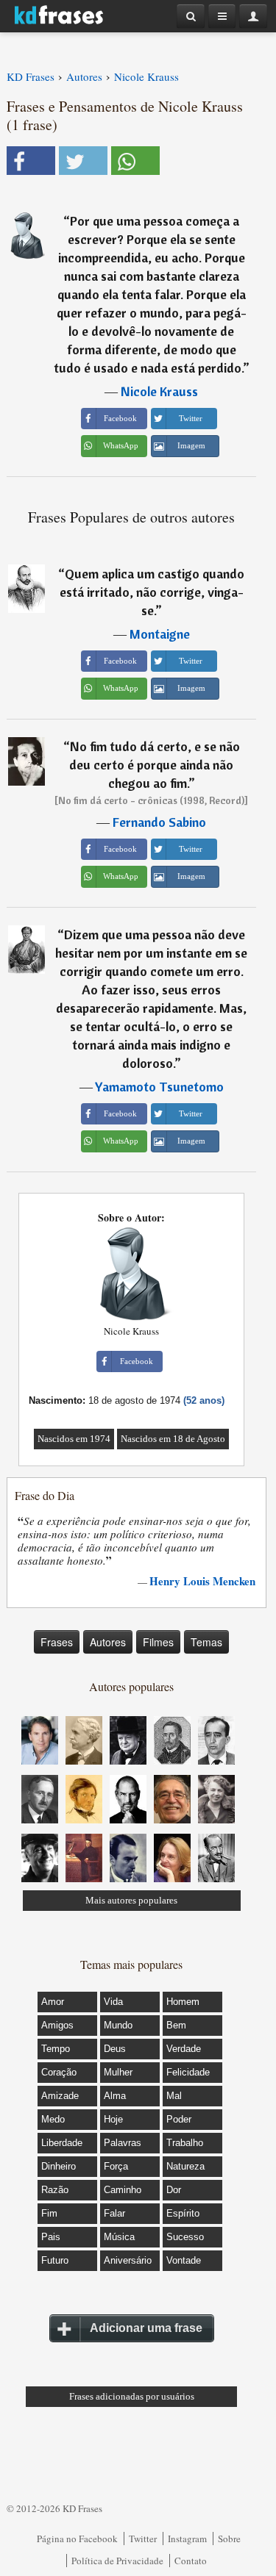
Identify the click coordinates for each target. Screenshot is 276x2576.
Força (116, 2166)
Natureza (185, 2166)
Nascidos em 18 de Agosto (173, 1439)
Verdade (184, 2049)
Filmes (158, 1642)
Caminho (123, 2190)
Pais (51, 2237)
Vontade (184, 2260)
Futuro (55, 2260)
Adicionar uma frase (146, 2328)
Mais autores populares (131, 1900)
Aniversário (128, 2260)
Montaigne (160, 634)
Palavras (123, 2143)
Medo (53, 2119)
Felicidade (188, 2072)
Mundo (118, 2025)
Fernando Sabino (159, 822)
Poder (179, 2119)
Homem (183, 2002)
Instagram (187, 2539)
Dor (174, 2190)
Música (119, 2237)
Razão (55, 2190)
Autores (108, 1642)
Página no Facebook (77, 2539)
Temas (206, 1642)
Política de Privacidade (117, 2561)
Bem (176, 2025)
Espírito (183, 2213)
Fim (49, 2213)
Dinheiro (59, 2166)
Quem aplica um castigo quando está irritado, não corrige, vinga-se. (152, 592)
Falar (114, 2213)
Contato (191, 2561)
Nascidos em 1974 (74, 1439)
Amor (53, 2002)
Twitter (143, 2539)
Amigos (57, 2025)
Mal (174, 2096)
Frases (57, 1642)
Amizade (60, 2096)
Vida (113, 2002)
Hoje (113, 2119)
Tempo (56, 2049)
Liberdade (62, 2143)
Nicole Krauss (159, 391)
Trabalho (185, 2143)
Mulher (118, 2072)
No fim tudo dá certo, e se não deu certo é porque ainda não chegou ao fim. (155, 765)
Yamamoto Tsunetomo (159, 1087)
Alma (115, 2096)
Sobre (229, 2539)
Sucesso (185, 2237)
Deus (115, 2049)
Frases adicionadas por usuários (132, 2396)
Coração (59, 2072)
